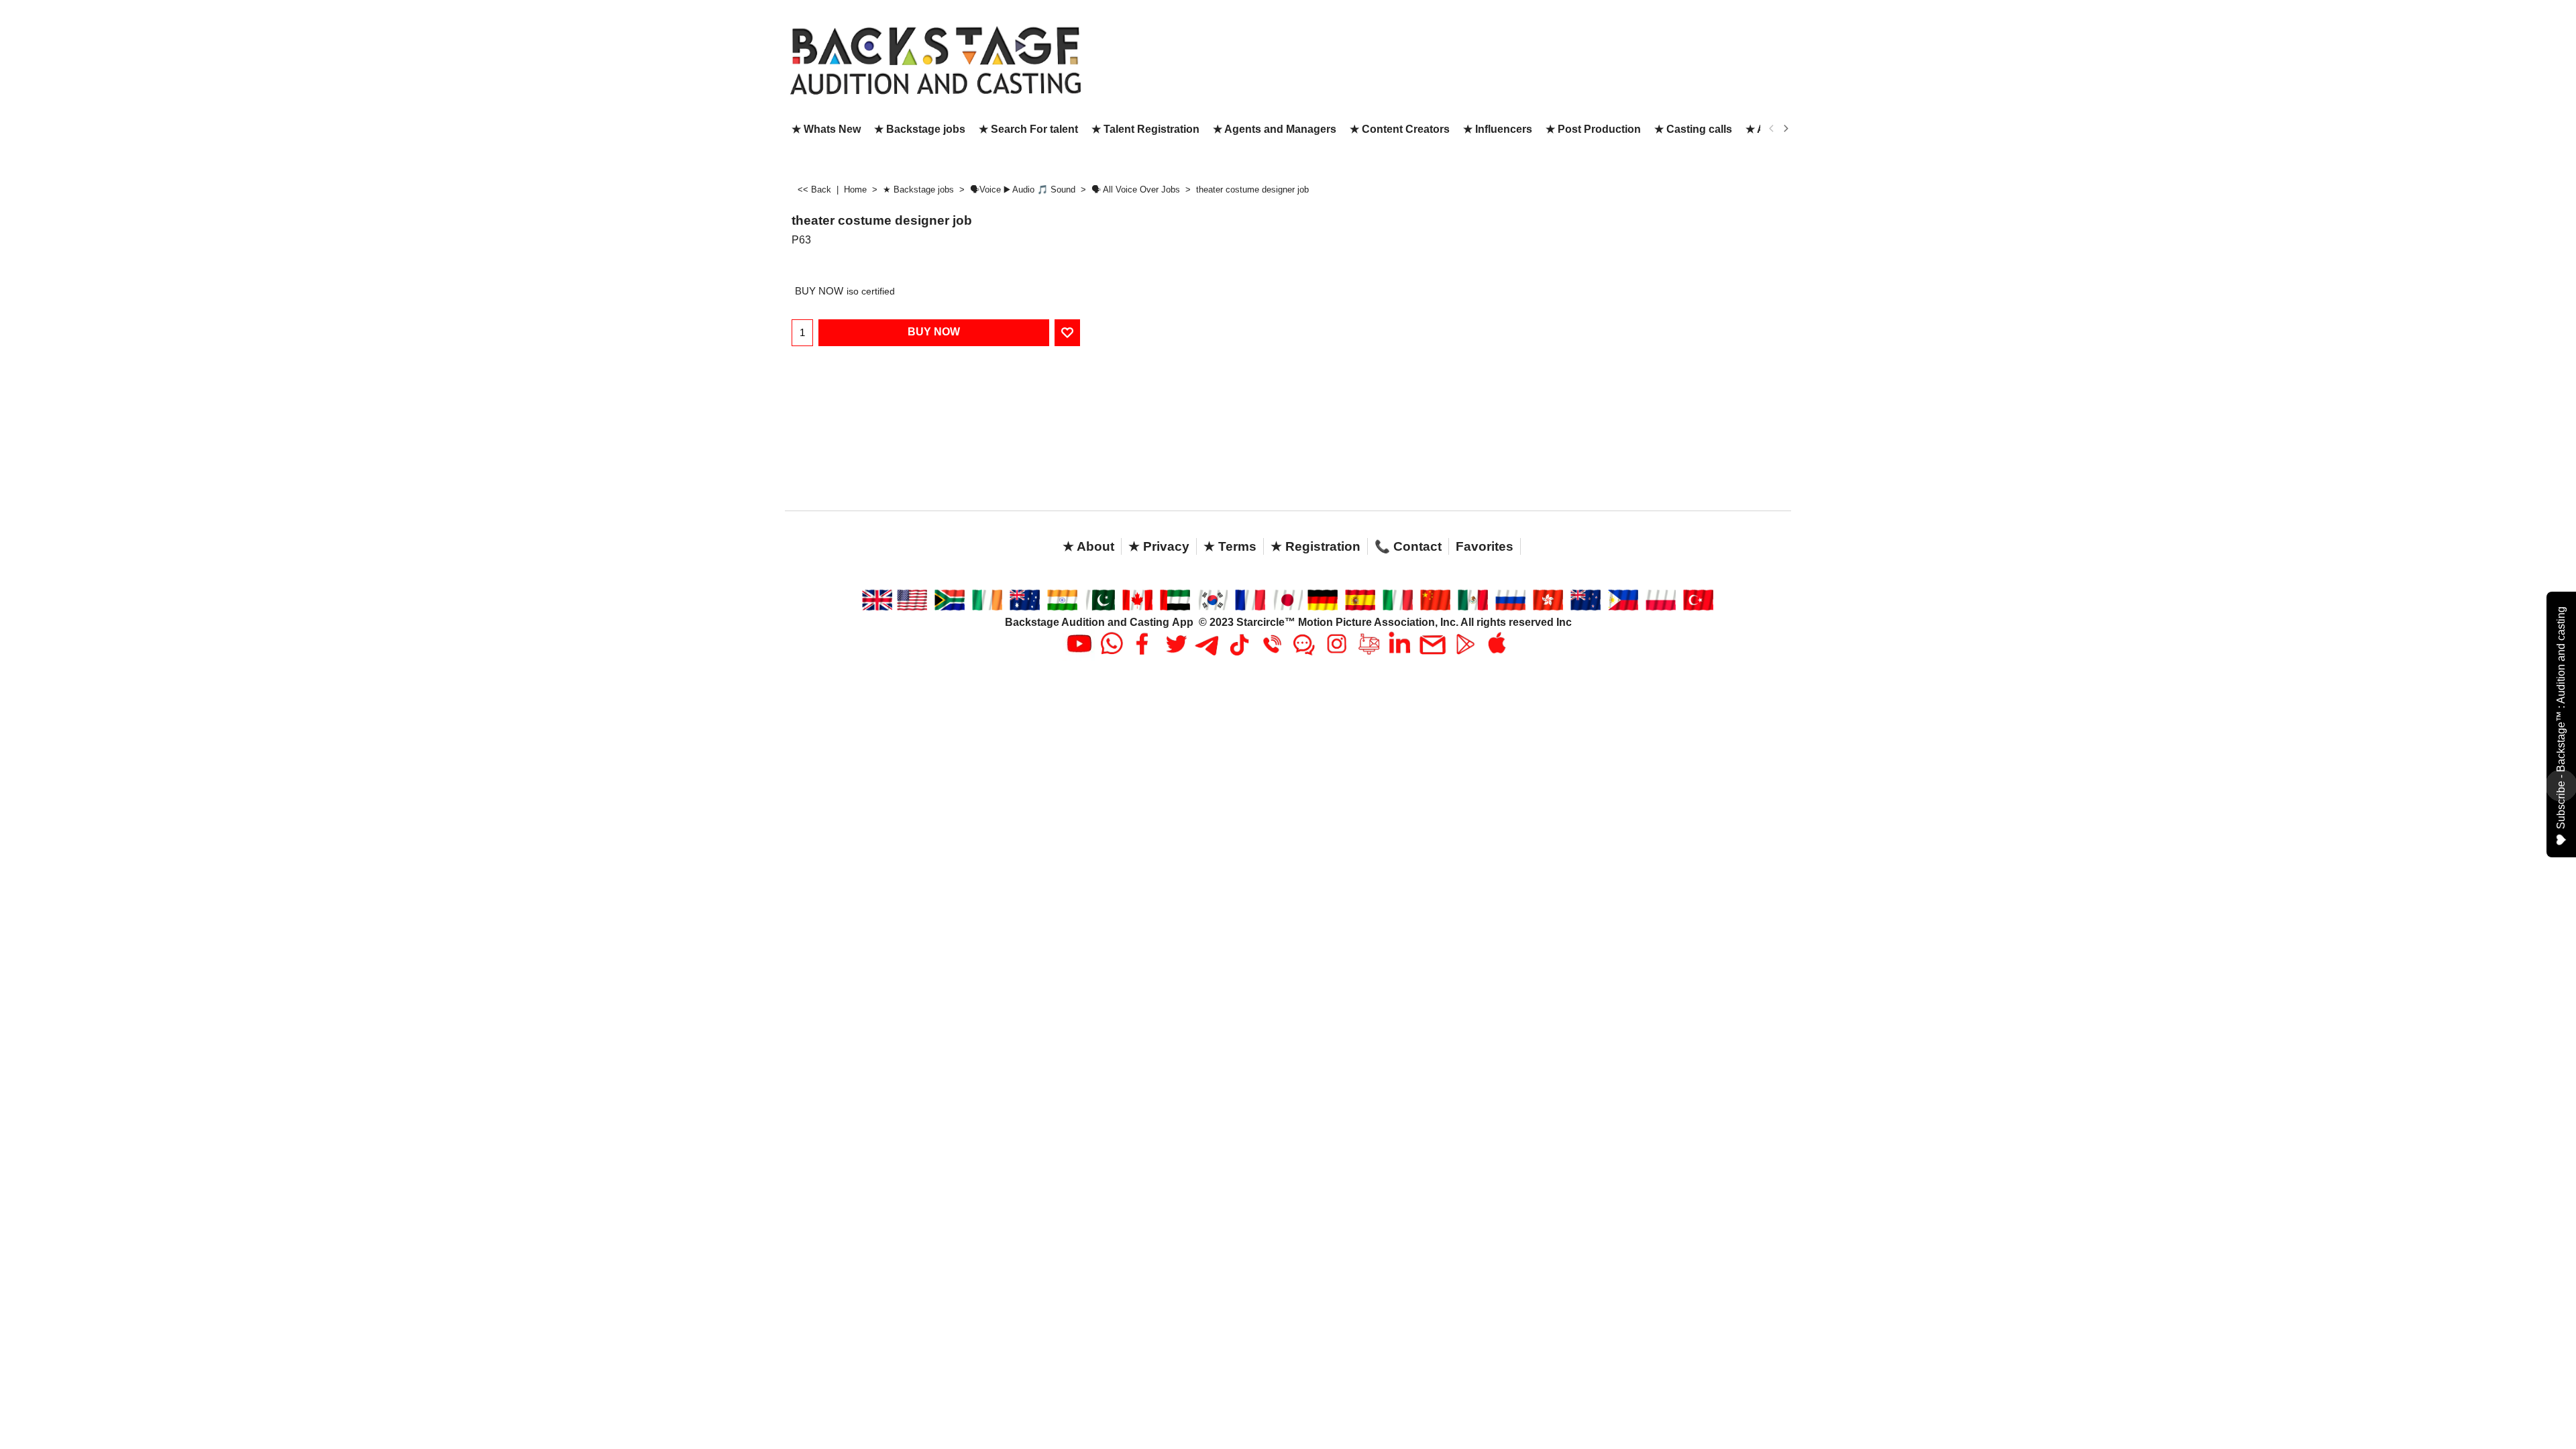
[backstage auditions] (936, 59)
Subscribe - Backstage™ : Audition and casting (2561, 718)
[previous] (1772, 129)
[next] (1785, 129)
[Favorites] (1067, 333)
